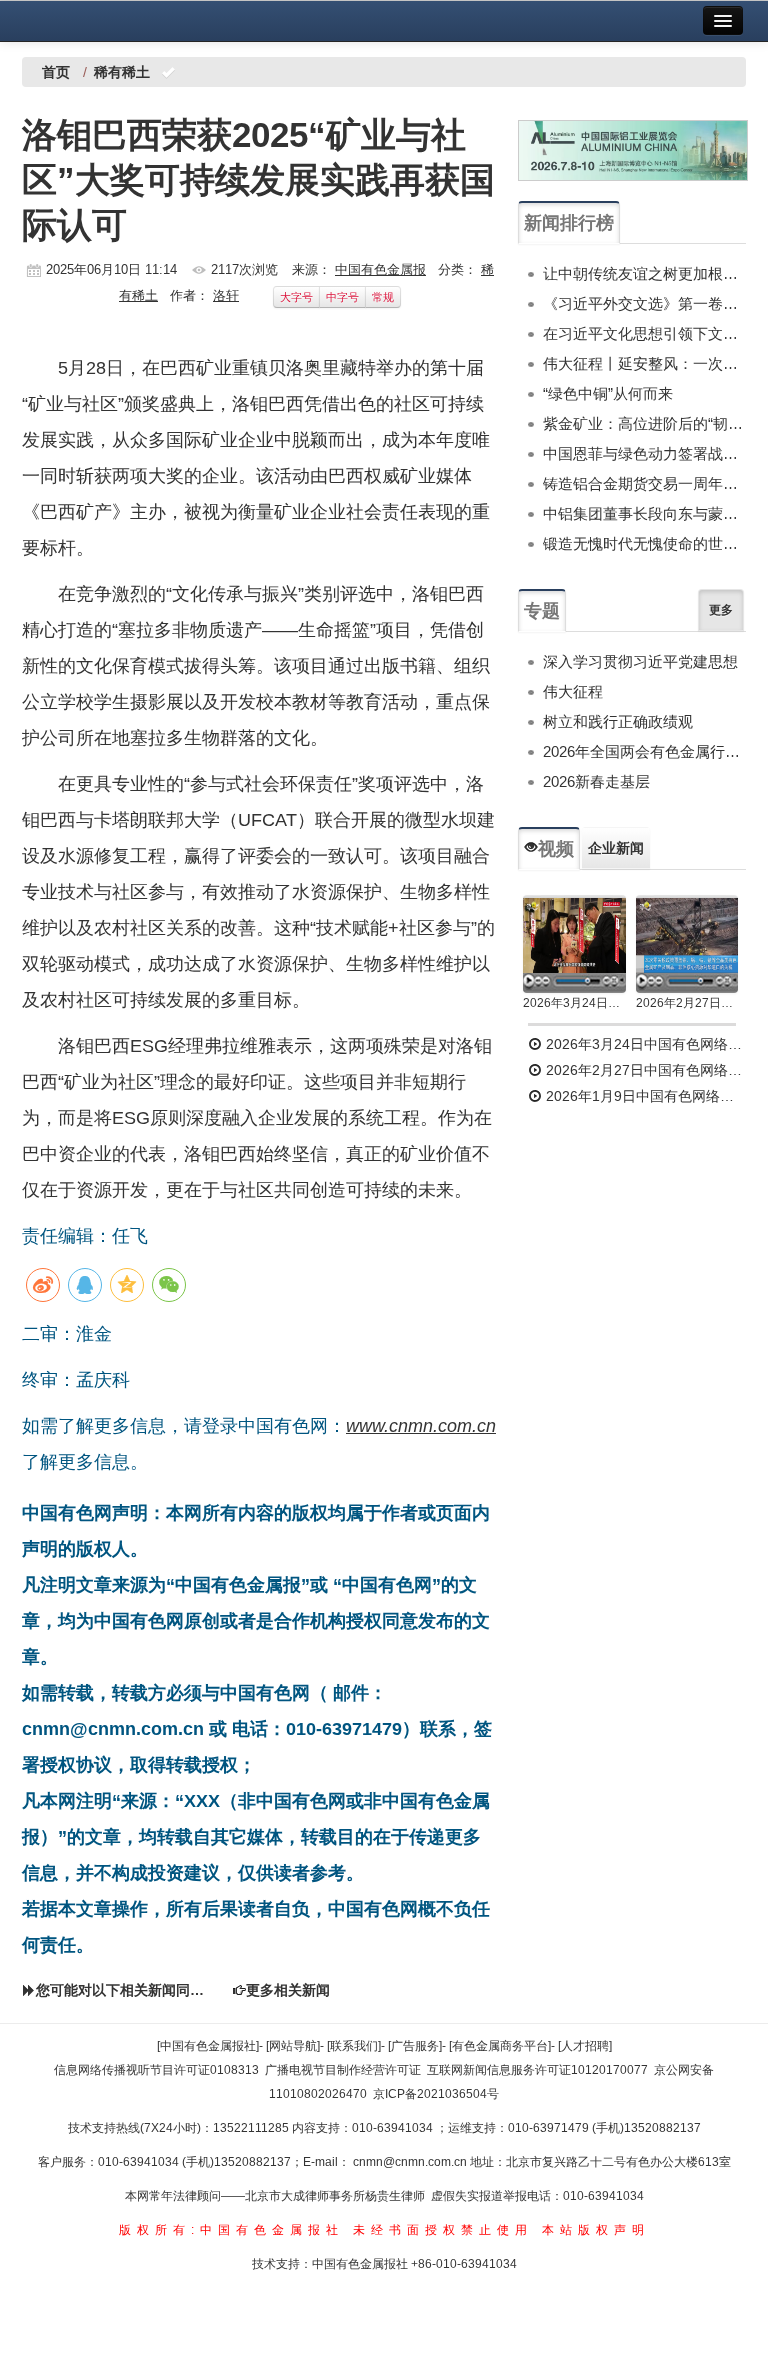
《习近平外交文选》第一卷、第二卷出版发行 (644, 303)
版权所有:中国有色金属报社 (231, 2230)
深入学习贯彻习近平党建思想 (640, 661)
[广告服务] (415, 2046)
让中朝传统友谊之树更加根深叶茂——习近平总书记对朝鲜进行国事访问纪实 (644, 273)
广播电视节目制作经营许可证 (343, 2070)
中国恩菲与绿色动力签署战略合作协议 (644, 453)
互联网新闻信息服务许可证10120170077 (537, 2070)
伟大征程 (573, 691)
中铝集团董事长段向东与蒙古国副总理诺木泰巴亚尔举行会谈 (644, 513)
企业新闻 (616, 848)
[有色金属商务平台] (500, 2046)
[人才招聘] (585, 2046)
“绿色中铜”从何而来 (608, 393)
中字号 (342, 297)
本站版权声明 (596, 2230)
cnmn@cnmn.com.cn (411, 2162)
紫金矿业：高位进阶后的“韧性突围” (644, 423)
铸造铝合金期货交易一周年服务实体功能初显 (644, 483)
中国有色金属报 (380, 269)
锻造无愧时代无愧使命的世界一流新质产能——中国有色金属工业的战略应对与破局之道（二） (644, 543)
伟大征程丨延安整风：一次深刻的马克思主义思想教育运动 (644, 363)
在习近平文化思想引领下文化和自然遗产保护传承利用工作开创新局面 (644, 333)
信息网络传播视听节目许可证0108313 (156, 2070)
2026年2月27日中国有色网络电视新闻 (687, 1003)
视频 (556, 849)
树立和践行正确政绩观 (618, 721)
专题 (542, 611)
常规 (383, 297)
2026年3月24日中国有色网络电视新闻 (574, 1003)
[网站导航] (293, 2046)
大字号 (296, 297)
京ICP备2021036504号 (436, 2094)
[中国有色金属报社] (208, 2046)
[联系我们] (354, 2046)
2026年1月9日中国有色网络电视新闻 (644, 1096)
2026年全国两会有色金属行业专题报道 (644, 751)
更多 (721, 610)
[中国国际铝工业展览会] (633, 150)
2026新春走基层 (596, 781)
